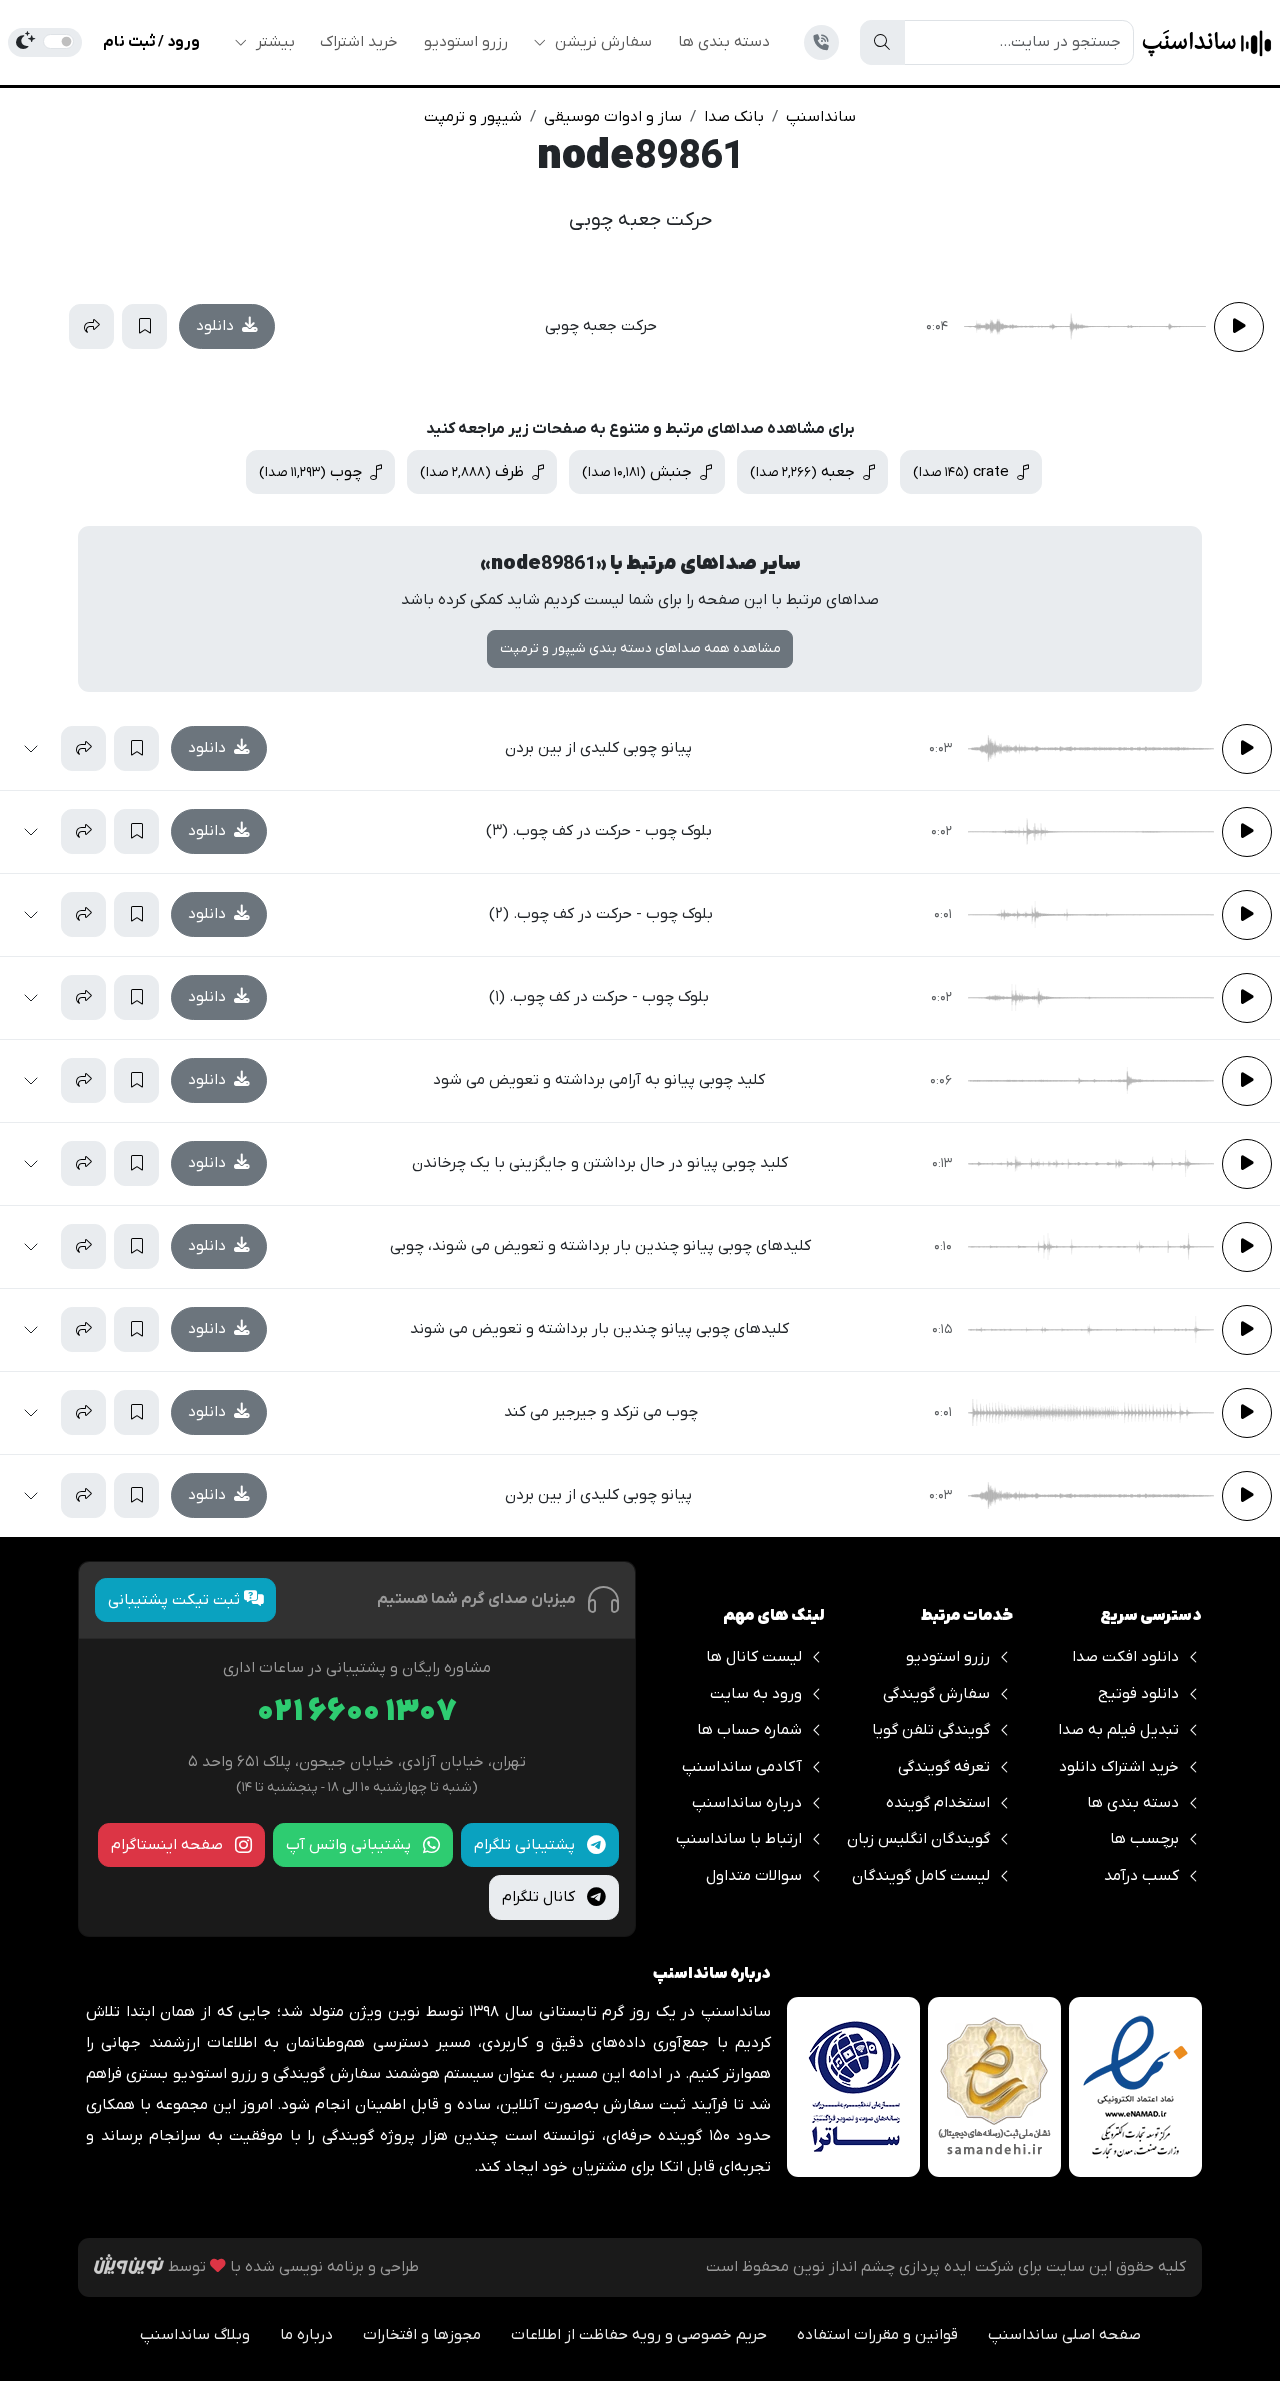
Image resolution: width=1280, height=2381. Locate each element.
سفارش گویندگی (936, 1694)
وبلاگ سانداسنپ (195, 2335)
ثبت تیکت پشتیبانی (176, 1600)
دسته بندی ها (724, 42)
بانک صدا (734, 117)
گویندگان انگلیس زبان (918, 1839)
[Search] (882, 42)
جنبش (639, 472)
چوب (312, 472)
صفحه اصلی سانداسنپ (1064, 2335)
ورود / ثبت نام (151, 42)
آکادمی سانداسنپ (742, 1767)
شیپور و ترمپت (473, 117)
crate (963, 472)
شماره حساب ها (749, 1730)
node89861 (640, 158)
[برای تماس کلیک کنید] (821, 42)
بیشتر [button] (273, 42)
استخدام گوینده (938, 1803)
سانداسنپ (821, 117)
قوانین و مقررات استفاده (877, 2335)
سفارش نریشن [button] (601, 42)
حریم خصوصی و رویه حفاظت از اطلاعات (639, 2335)
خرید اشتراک (359, 42)
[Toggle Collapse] (38, 326)
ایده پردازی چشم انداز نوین (882, 2267)
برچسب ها (1144, 1839)
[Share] (91, 326)
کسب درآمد (1141, 1876)
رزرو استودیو (466, 42)
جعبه (804, 472)
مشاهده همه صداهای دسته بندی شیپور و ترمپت (640, 648)
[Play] (1239, 327)
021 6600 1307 (357, 1712)
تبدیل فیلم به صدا (1118, 1730)
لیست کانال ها (754, 1657)
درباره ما (306, 2335)
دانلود (217, 326)
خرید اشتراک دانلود (1119, 1767)
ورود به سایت (756, 1694)
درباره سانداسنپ (747, 1803)
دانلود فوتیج (1138, 1694)
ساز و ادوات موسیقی (613, 117)
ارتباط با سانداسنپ (739, 1839)
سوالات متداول (754, 1876)
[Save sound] (144, 326)
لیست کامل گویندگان (921, 1876)
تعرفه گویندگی (944, 1767)
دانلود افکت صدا (1125, 1657)
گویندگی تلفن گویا (931, 1730)
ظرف (474, 472)
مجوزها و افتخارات (422, 2335)
